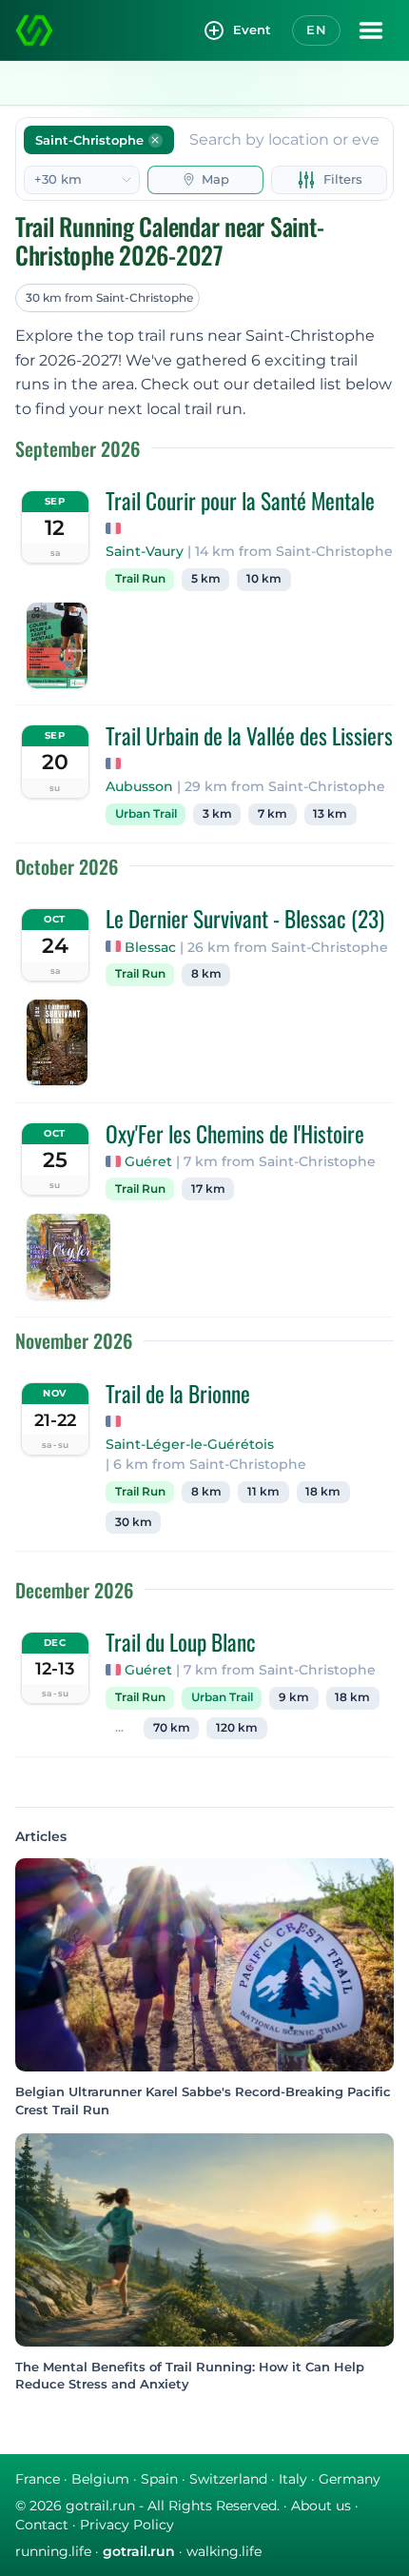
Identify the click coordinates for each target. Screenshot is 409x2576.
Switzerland (228, 2479)
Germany (350, 2479)
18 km (323, 1492)
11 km (263, 1492)
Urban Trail (146, 814)
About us (321, 2506)
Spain (159, 2479)
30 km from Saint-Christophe (109, 297)
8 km (206, 974)
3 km (217, 814)
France (38, 2479)
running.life (53, 2551)
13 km (330, 814)
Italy (293, 2479)
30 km (134, 1522)
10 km (264, 579)
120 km (237, 1728)
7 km (273, 814)
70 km (172, 1728)
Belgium (100, 2479)
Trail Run (140, 579)
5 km (206, 579)
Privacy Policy (127, 2525)
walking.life (224, 2551)
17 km (208, 1189)
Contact (42, 2525)
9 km (294, 1697)
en (316, 30)
